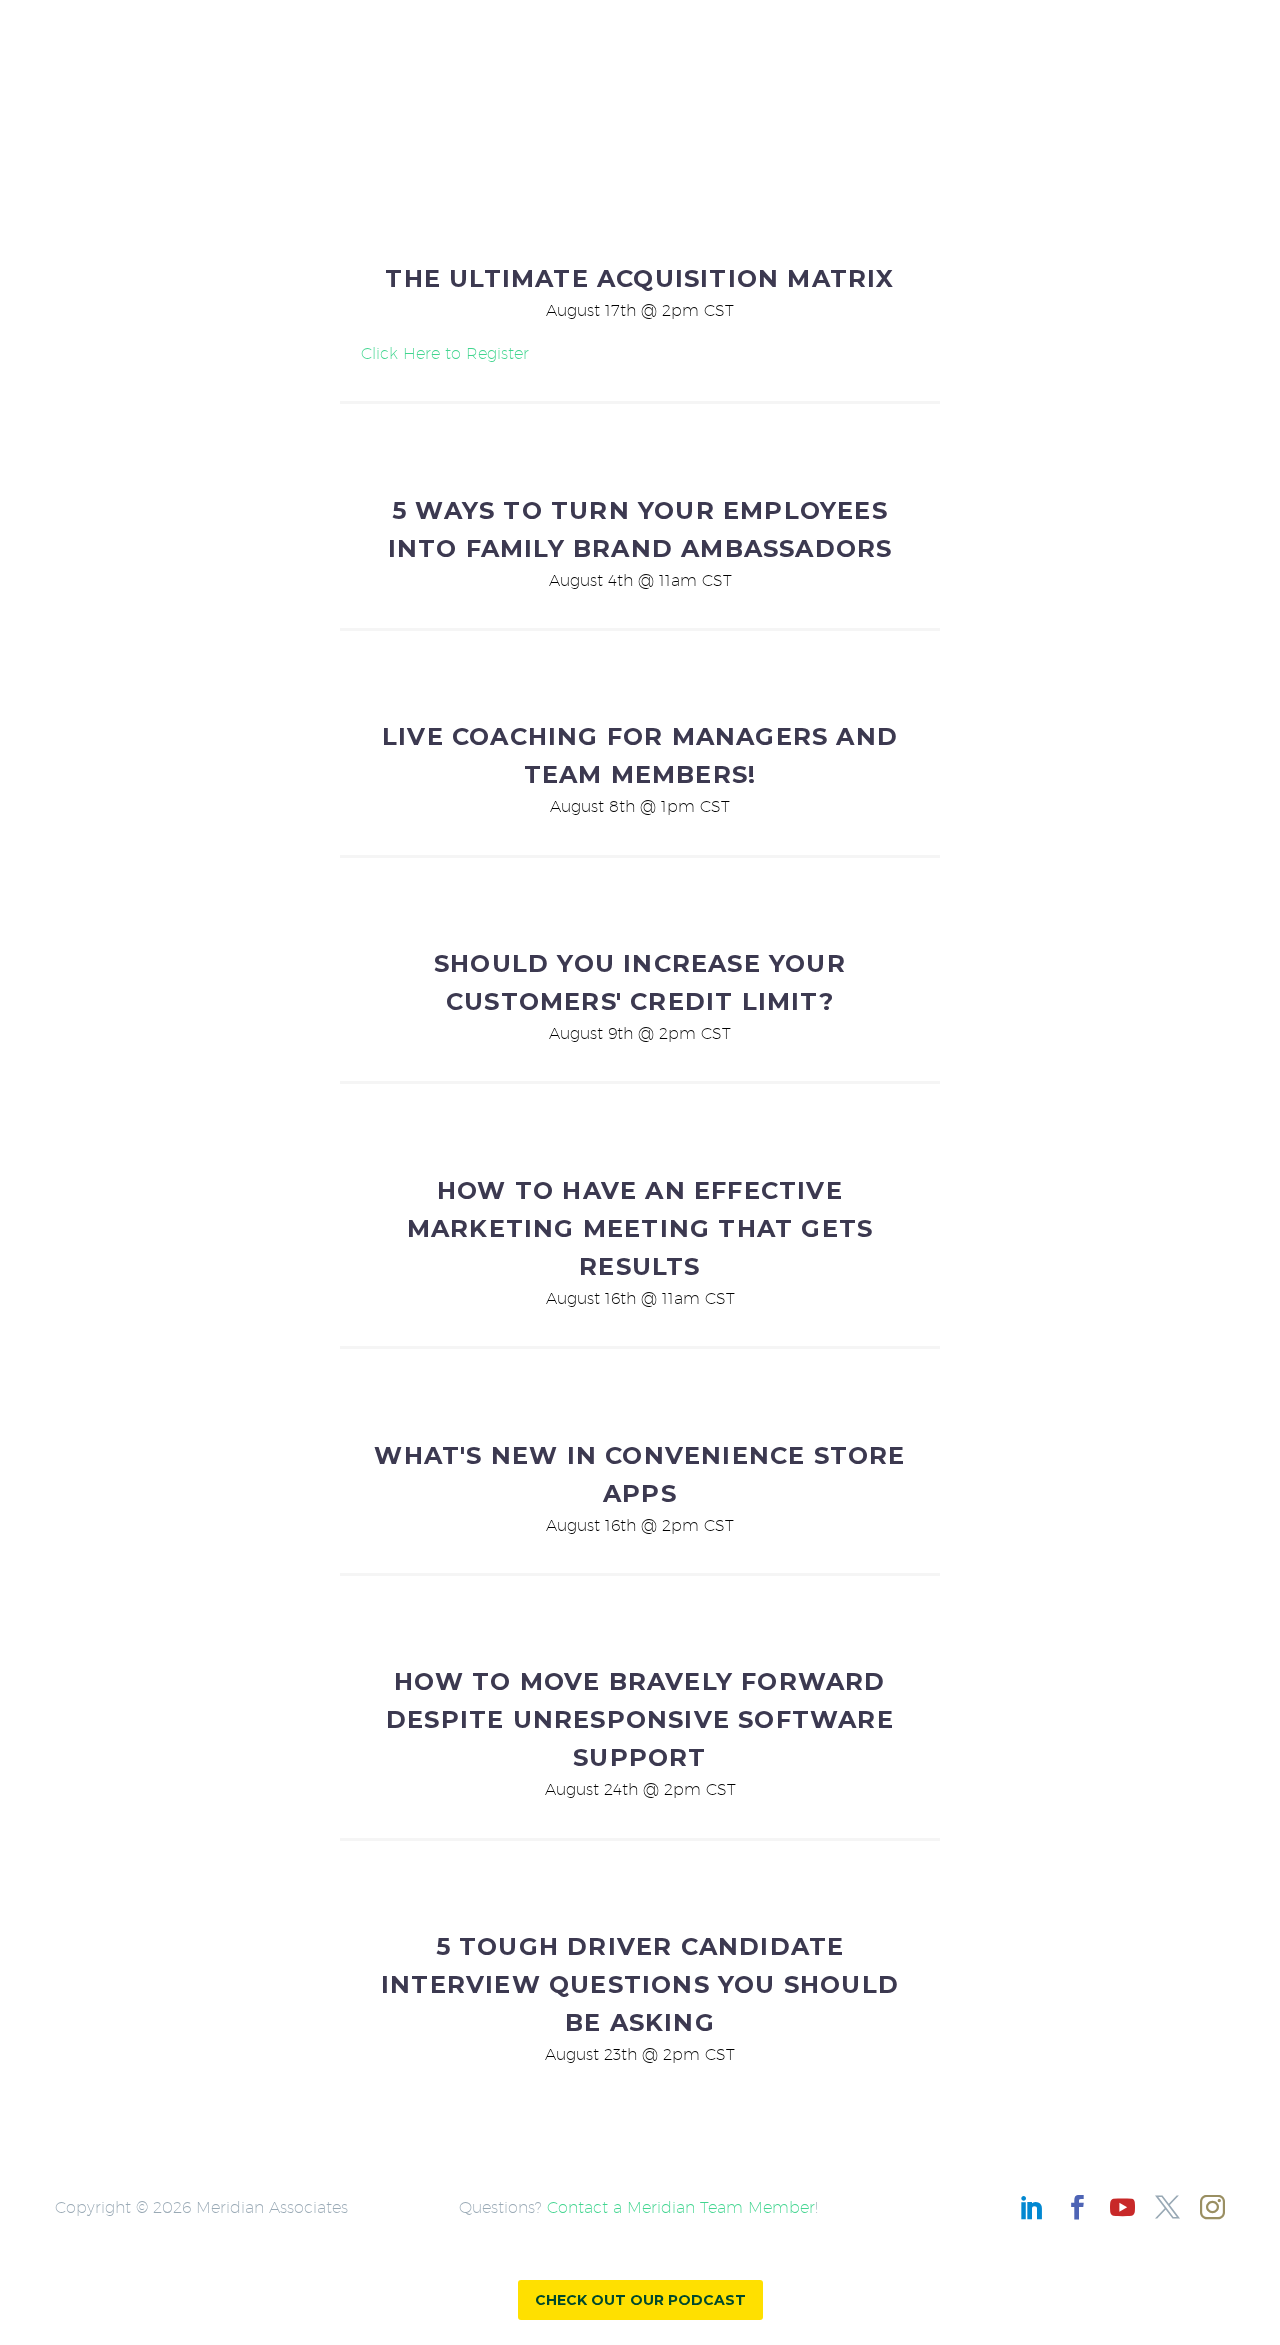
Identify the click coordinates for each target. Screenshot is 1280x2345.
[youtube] (1122, 2207)
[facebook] (1077, 2207)
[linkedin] (1032, 2207)
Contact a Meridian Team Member (681, 2207)
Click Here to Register (445, 353)
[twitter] (1167, 2207)
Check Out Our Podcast (640, 2300)
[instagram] (1212, 2207)
